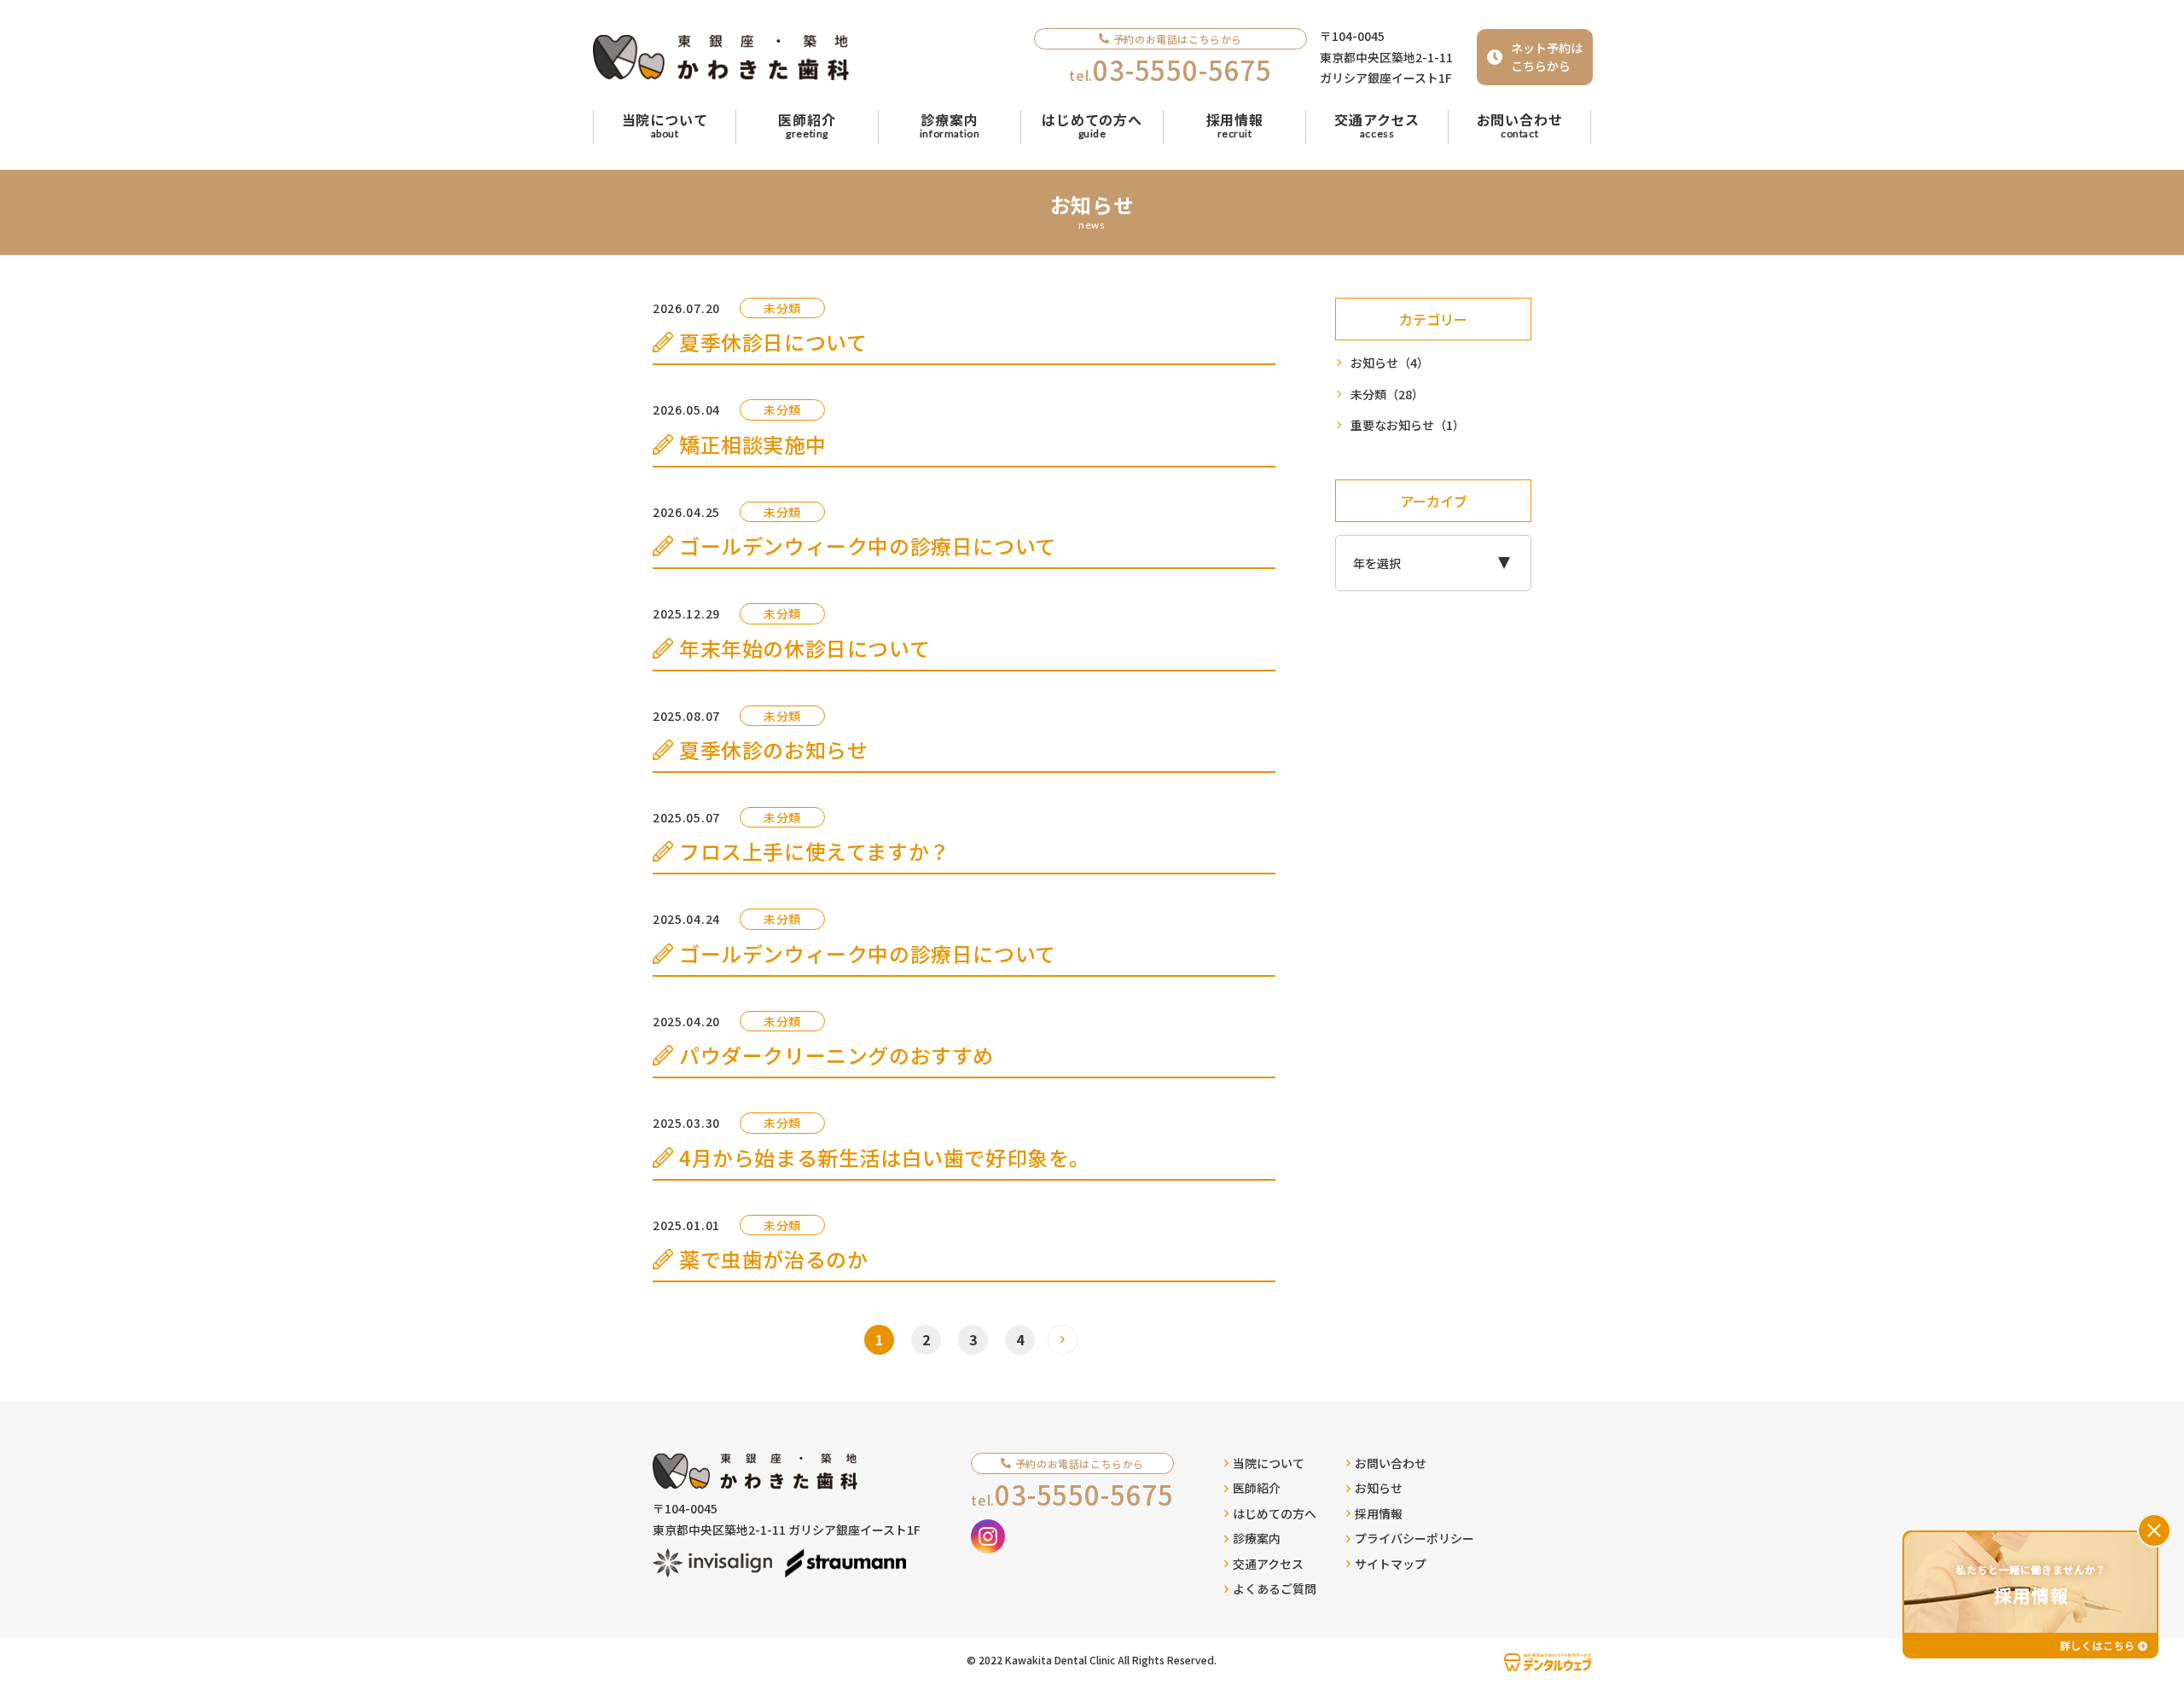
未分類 (1387, 394)
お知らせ (1390, 363)
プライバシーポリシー (1414, 1538)
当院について (1269, 1463)
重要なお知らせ (1408, 425)
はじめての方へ (1275, 1513)
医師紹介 (1257, 1488)
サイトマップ (1391, 1564)
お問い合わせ (1391, 1463)
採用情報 (1379, 1513)
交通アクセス (1268, 1564)
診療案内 (1257, 1538)
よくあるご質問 (1275, 1588)
